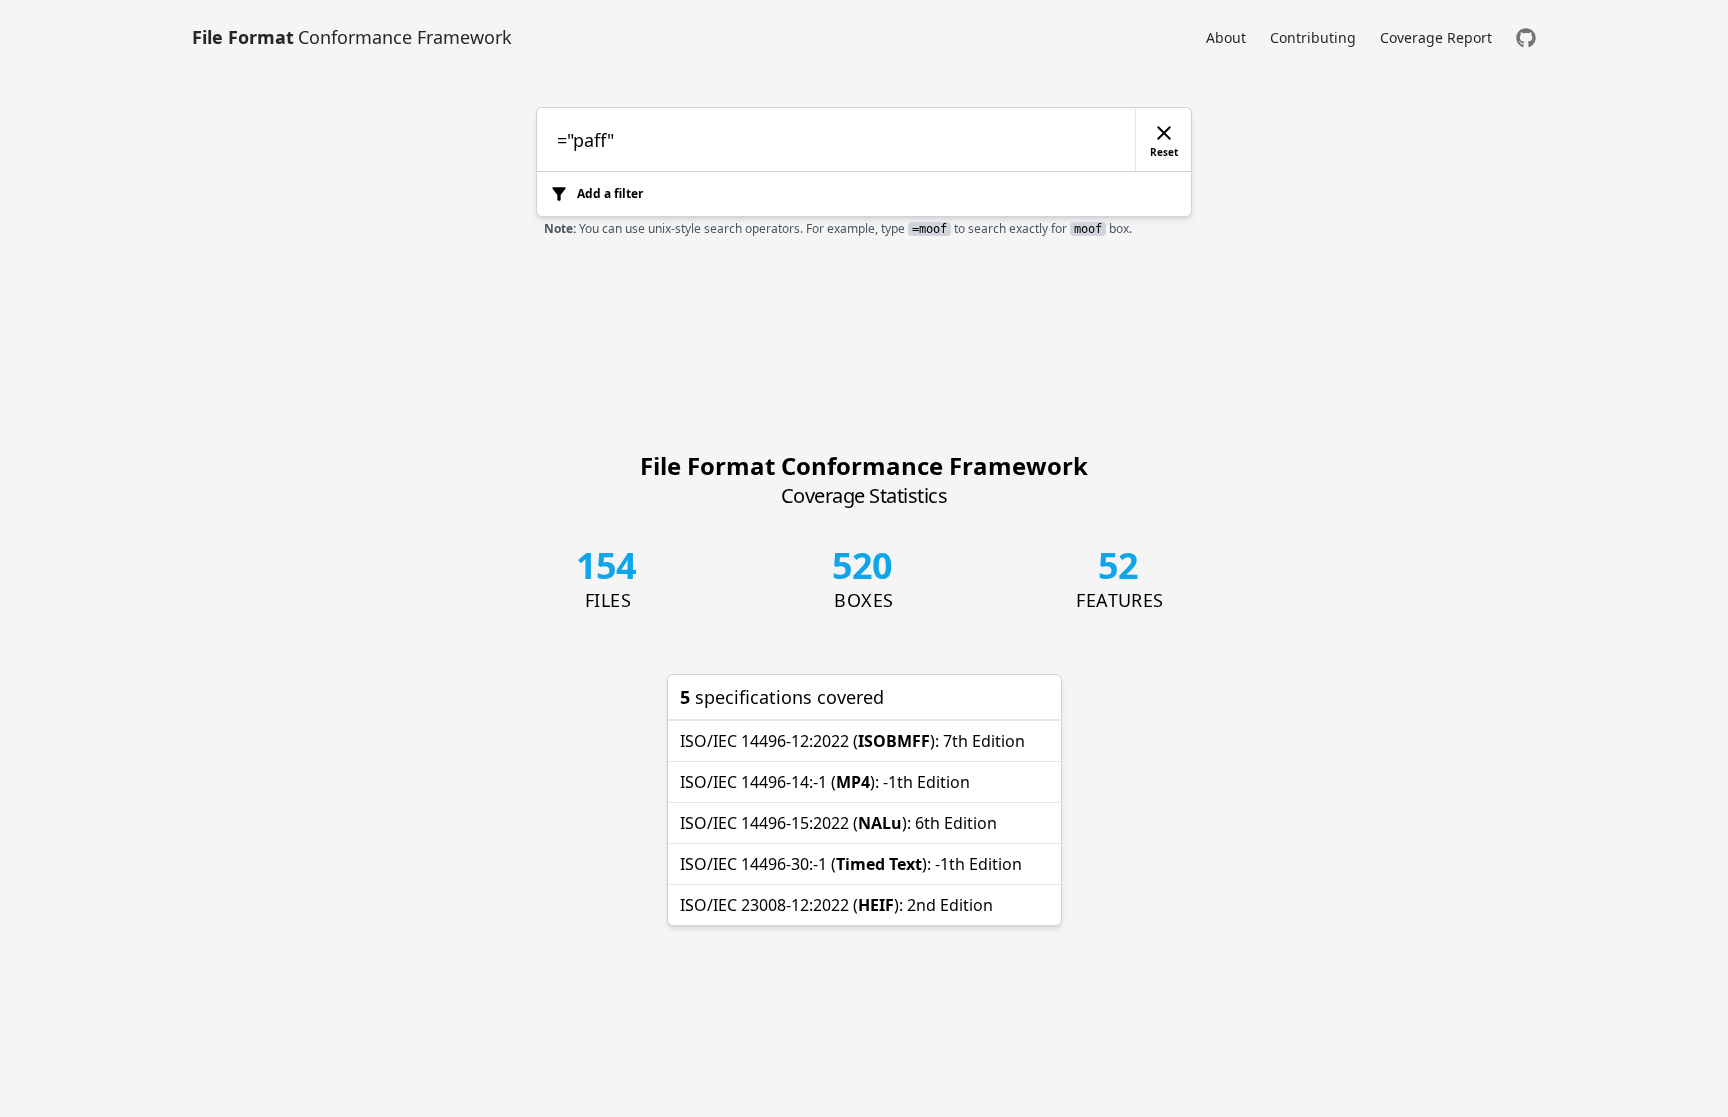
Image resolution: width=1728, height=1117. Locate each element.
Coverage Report (1436, 37)
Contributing (1313, 37)
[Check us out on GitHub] (1526, 37)
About (1226, 37)
